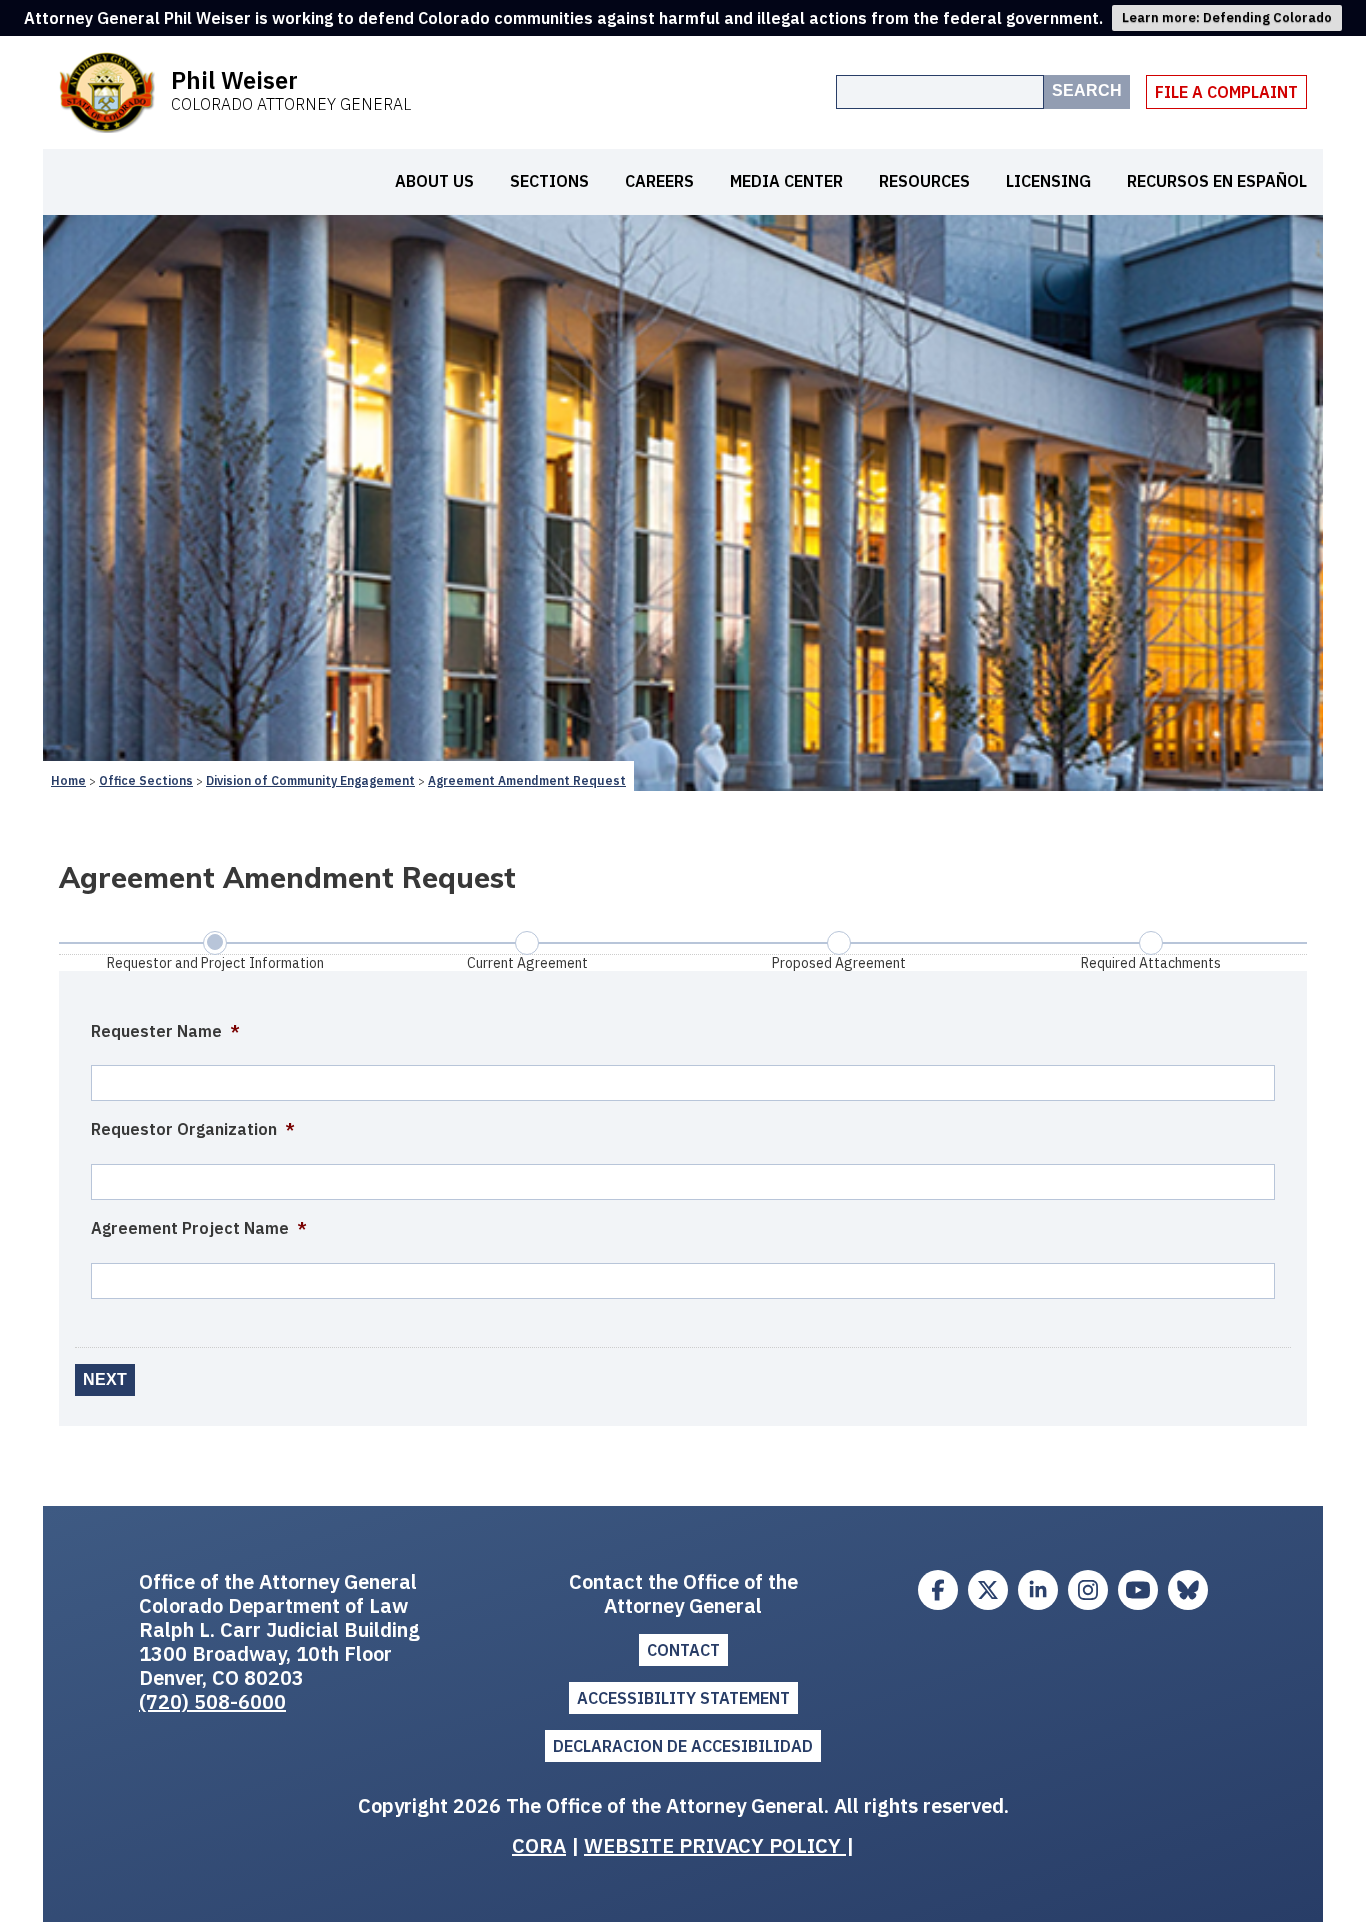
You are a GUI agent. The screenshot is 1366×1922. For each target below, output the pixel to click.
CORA (539, 1845)
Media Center (786, 181)
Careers (659, 181)
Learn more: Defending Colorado (1227, 17)
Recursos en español (1217, 181)
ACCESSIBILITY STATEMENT (683, 1698)
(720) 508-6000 (212, 1701)
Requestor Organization (193, 1129)
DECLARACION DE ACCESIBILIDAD (683, 1746)
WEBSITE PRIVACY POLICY (715, 1845)
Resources (924, 181)
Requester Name (165, 1031)
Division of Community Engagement (310, 780)
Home (68, 780)
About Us (434, 181)
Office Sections (146, 780)
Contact (683, 1650)
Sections (549, 181)
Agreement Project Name (199, 1228)
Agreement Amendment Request (527, 780)
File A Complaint (1226, 92)
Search (1087, 90)
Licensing (1048, 181)
